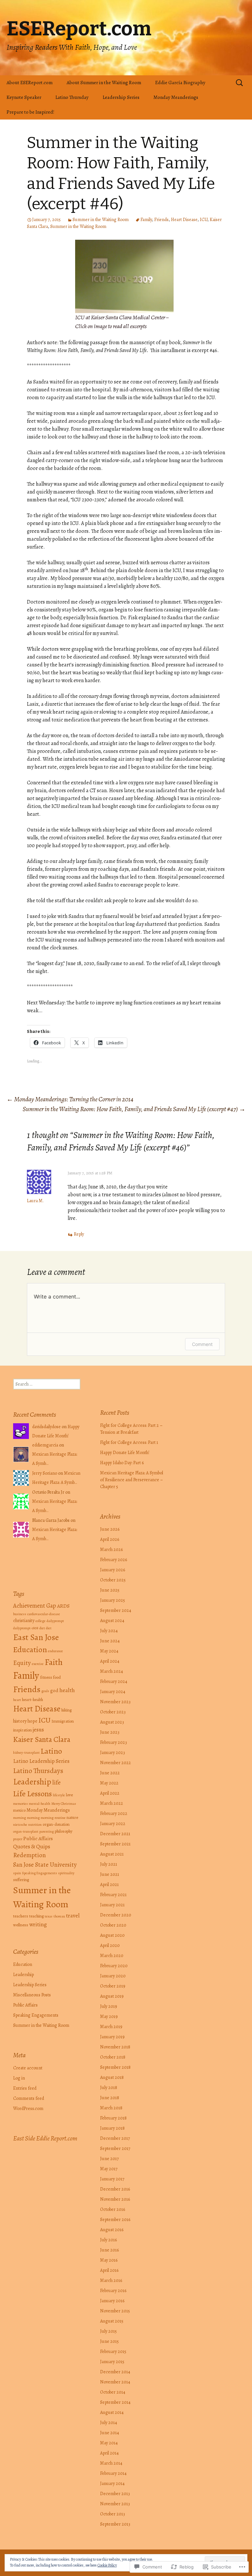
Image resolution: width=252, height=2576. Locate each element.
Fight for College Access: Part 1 (129, 1442)
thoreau (59, 1916)
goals (45, 1691)
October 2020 (113, 1925)
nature (72, 1817)
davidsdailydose (46, 1427)
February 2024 (114, 1681)
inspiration (22, 1730)
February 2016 (113, 2291)
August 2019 (112, 1996)
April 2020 (110, 1945)
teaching (36, 1916)
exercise (38, 1664)
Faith (54, 1662)
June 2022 (110, 1773)
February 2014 (113, 2473)
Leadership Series (121, 97)
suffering (21, 1880)
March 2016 (111, 2280)
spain (17, 1873)
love (69, 1795)
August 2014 (112, 2412)
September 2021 (115, 1844)
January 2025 (113, 1600)
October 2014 (113, 2392)
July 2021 (109, 1864)
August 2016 (112, 2230)
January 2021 (112, 1905)
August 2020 (112, 1935)
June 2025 (110, 1590)
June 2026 (110, 1529)
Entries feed (25, 2088)
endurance (55, 1651)
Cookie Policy (107, 2565)
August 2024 (112, 1621)
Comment (202, 1344)
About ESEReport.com (30, 83)
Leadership (32, 1782)
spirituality (66, 1873)
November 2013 (115, 2504)
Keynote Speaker (24, 97)
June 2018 (110, 2098)
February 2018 (113, 2118)
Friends (161, 220)
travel (73, 1915)
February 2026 (114, 1560)
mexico (19, 1810)
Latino (51, 1751)
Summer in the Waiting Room (101, 220)
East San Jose (36, 1637)
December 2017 (115, 2138)
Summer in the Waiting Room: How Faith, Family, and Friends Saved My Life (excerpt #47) (134, 1109)
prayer (18, 1839)
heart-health (32, 1699)
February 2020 (114, 1966)
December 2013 (115, 2494)
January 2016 (112, 2301)
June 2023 (110, 1732)
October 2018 (113, 2057)
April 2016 (109, 2270)
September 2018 (115, 2067)
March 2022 (112, 1803)
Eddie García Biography (180, 83)
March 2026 (111, 1549)
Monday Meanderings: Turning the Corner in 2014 (70, 1099)
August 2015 (112, 2321)
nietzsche (20, 1825)
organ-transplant (26, 1831)
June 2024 (110, 1641)
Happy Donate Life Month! (125, 1453)
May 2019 (109, 2016)
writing (38, 1924)
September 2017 (115, 2148)
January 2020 (113, 1976)
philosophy (64, 1831)
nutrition (35, 1825)
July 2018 (109, 2088)
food (57, 1677)
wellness (21, 1925)
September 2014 (115, 2402)
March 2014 (111, 2463)
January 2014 (112, 2483)
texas (49, 1916)
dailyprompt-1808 (26, 1628)
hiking (66, 1710)
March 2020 (112, 1956)
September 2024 (116, 1610)
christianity (24, 1620)
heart (17, 1700)
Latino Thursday (72, 97)
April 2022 (110, 1793)
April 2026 (110, 1539)
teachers (21, 1916)
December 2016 (115, 2189)
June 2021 (110, 1874)
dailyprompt (55, 1621)
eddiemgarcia (45, 1445)
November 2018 (115, 2047)
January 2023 (113, 1753)
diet (42, 1628)
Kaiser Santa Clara (42, 1739)
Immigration (63, 1721)
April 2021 (109, 1885)
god (54, 1690)
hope (32, 1721)
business (20, 1614)
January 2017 (112, 2179)
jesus (38, 1730)
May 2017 (109, 2169)
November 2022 (115, 1763)
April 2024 (110, 1661)
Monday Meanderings (176, 97)
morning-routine (53, 1818)
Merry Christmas (64, 1804)
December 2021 (115, 1834)
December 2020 (116, 1915)
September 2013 (115, 2524)
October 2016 (113, 2209)
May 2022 (109, 1783)
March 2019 (111, 2027)
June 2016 (109, 2250)
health (67, 1690)
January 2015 (112, 2362)
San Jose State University (45, 1865)
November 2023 (115, 1702)
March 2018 (111, 2108)
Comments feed (29, 2098)
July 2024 (109, 1631)
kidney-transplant (26, 1753)
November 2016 (115, 2199)
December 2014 (115, 2372)
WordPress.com (28, 2109)
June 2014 (110, 2433)
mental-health (40, 1804)
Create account (28, 2068)
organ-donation (56, 1824)
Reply (79, 1234)
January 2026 (113, 1570)
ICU (204, 220)
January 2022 (113, 1824)
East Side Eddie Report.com (45, 2138)
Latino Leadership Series (41, 1761)
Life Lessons (32, 1794)
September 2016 (115, 2220)
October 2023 (113, 1712)
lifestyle (59, 1795)
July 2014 (109, 2423)
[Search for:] (240, 83)
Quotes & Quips (32, 1846)
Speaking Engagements (40, 1873)
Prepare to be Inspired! (31, 112)
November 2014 (115, 2382)
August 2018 (112, 2077)
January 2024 (113, 1692)
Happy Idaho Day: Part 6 (122, 1463)
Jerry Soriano (45, 1473)
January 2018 (112, 2128)
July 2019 (109, 2006)
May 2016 (109, 2260)
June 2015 (109, 2341)
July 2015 (108, 2331)
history (20, 1721)
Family (146, 220)
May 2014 (109, 2443)
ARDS (63, 1606)
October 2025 (113, 1580)
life (56, 1782)
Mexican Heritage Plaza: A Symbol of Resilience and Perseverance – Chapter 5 (132, 1480)
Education (30, 1649)
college (41, 1621)
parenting (47, 1831)
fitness (46, 1677)
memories (21, 1804)
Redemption (30, 1855)
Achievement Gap (35, 1606)
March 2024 (112, 1671)
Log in (19, 2078)
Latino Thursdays (38, 1771)
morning (20, 1818)
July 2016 (108, 2240)
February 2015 (113, 2352)
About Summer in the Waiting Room (104, 83)
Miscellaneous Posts (32, 1995)
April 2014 (109, 2453)
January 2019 (112, 2037)
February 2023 (114, 1742)
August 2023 (112, 1722)
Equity (22, 1663)
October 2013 (113, 2514)
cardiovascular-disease (44, 1614)
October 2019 (113, 1986)
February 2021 (113, 1895)
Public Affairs (38, 1838)
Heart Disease (184, 220)
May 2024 (109, 1651)
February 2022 (114, 1813)
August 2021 (112, 1854)
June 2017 (109, 2159)
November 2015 (115, 2311)
